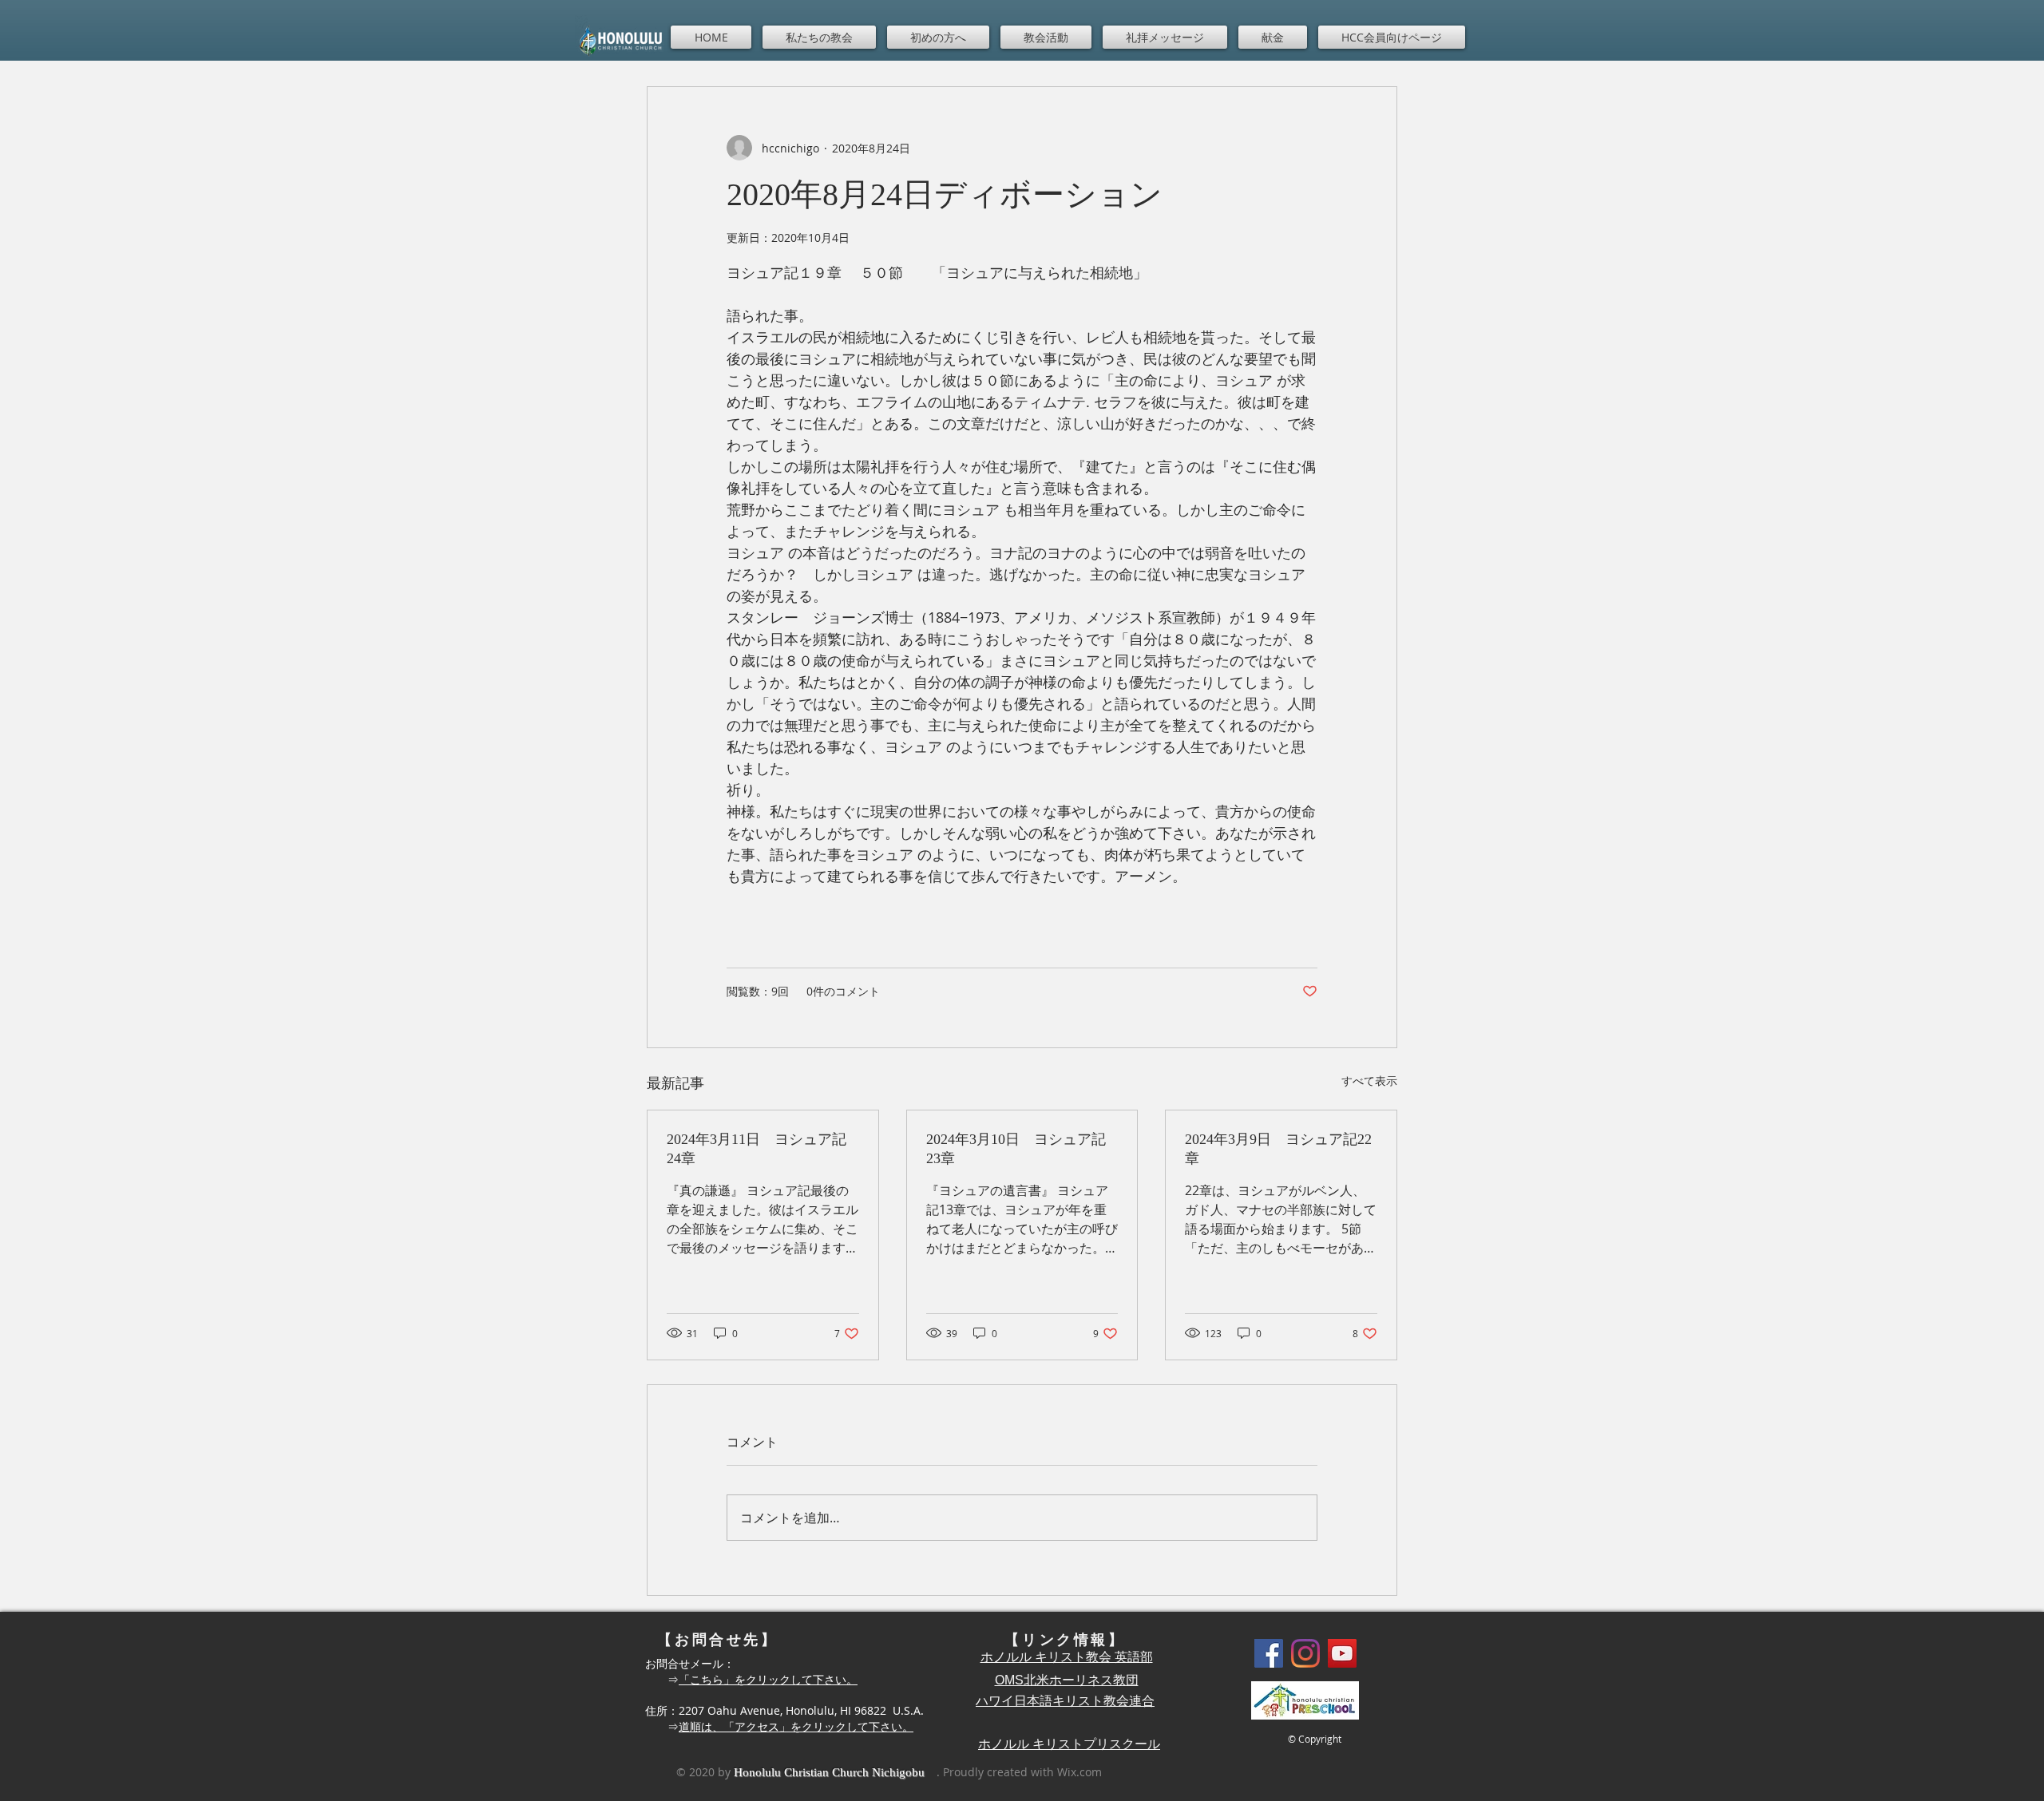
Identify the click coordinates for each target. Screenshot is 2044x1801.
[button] (819, 37)
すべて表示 (1369, 1081)
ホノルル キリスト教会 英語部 (1067, 1657)
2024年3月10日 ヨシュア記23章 (1016, 1149)
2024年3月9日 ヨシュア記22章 (1278, 1149)
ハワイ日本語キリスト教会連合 (1065, 1701)
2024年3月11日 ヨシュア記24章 (757, 1149)
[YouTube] (1342, 1653)
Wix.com (1079, 1772)
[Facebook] (1269, 1653)
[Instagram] (1305, 1653)
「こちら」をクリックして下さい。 (768, 1679)
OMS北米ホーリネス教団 (1067, 1680)
